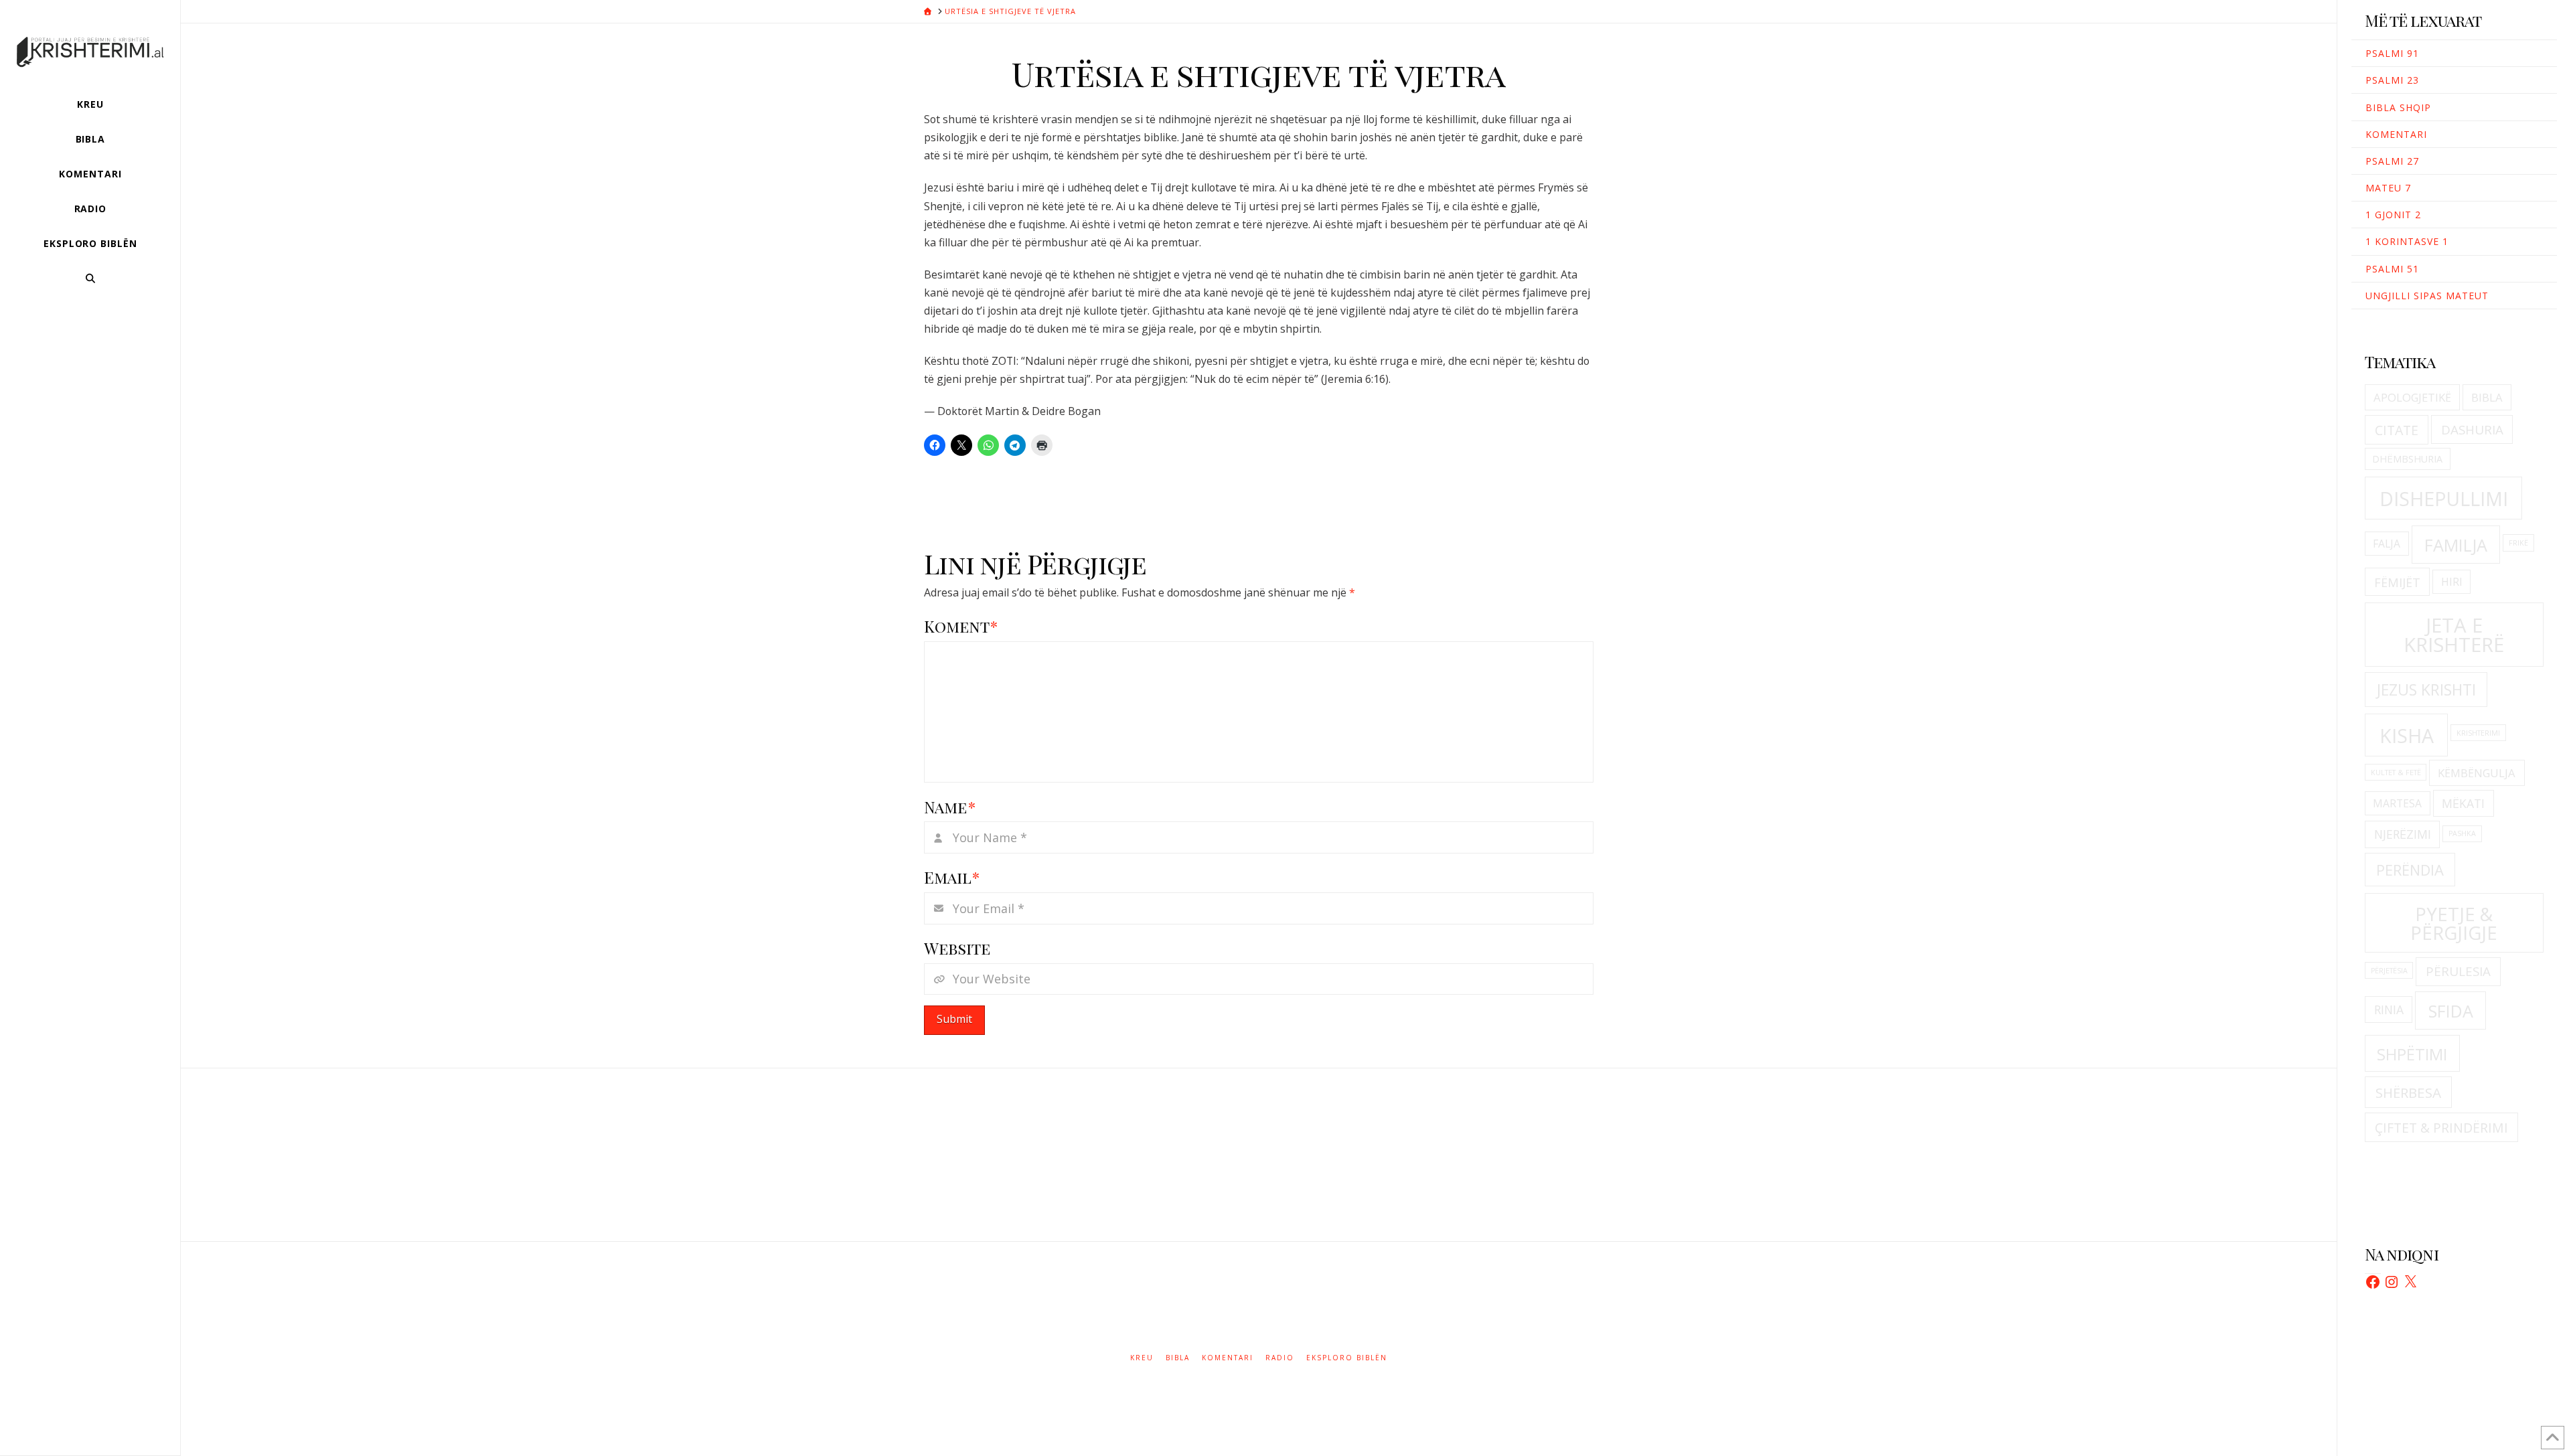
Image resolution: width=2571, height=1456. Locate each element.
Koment (961, 626)
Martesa (2397, 803)
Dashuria (2472, 430)
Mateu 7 (2388, 188)
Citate (2397, 430)
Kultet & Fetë (2396, 773)
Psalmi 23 (2392, 80)
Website (957, 948)
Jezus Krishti (2426, 690)
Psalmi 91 (2392, 53)
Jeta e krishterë (2454, 635)
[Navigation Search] (90, 278)
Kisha (2407, 736)
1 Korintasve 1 (2407, 241)
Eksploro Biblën (1347, 1358)
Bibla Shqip (2398, 107)
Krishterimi (2478, 733)
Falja (2387, 544)
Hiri (2452, 582)
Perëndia (2410, 870)
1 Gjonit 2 (2393, 215)
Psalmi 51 (2392, 269)
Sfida (2451, 1011)
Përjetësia (2389, 971)
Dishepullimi (2444, 499)
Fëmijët (2397, 582)
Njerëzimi (2403, 834)
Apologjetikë (2412, 397)
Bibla (2487, 397)
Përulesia (2458, 971)
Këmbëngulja (2477, 773)
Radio (1280, 1358)
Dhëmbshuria (2407, 459)
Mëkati (2463, 803)
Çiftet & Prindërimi (2441, 1128)
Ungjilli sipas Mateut (2427, 296)
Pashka (2462, 833)
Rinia (2389, 1009)
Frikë (2518, 543)
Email (952, 877)
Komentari (2396, 134)
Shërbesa (2408, 1093)
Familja (2456, 545)
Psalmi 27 (2392, 161)
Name (950, 807)
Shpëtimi (2412, 1054)
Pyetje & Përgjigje (2454, 923)
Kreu (1142, 1358)
